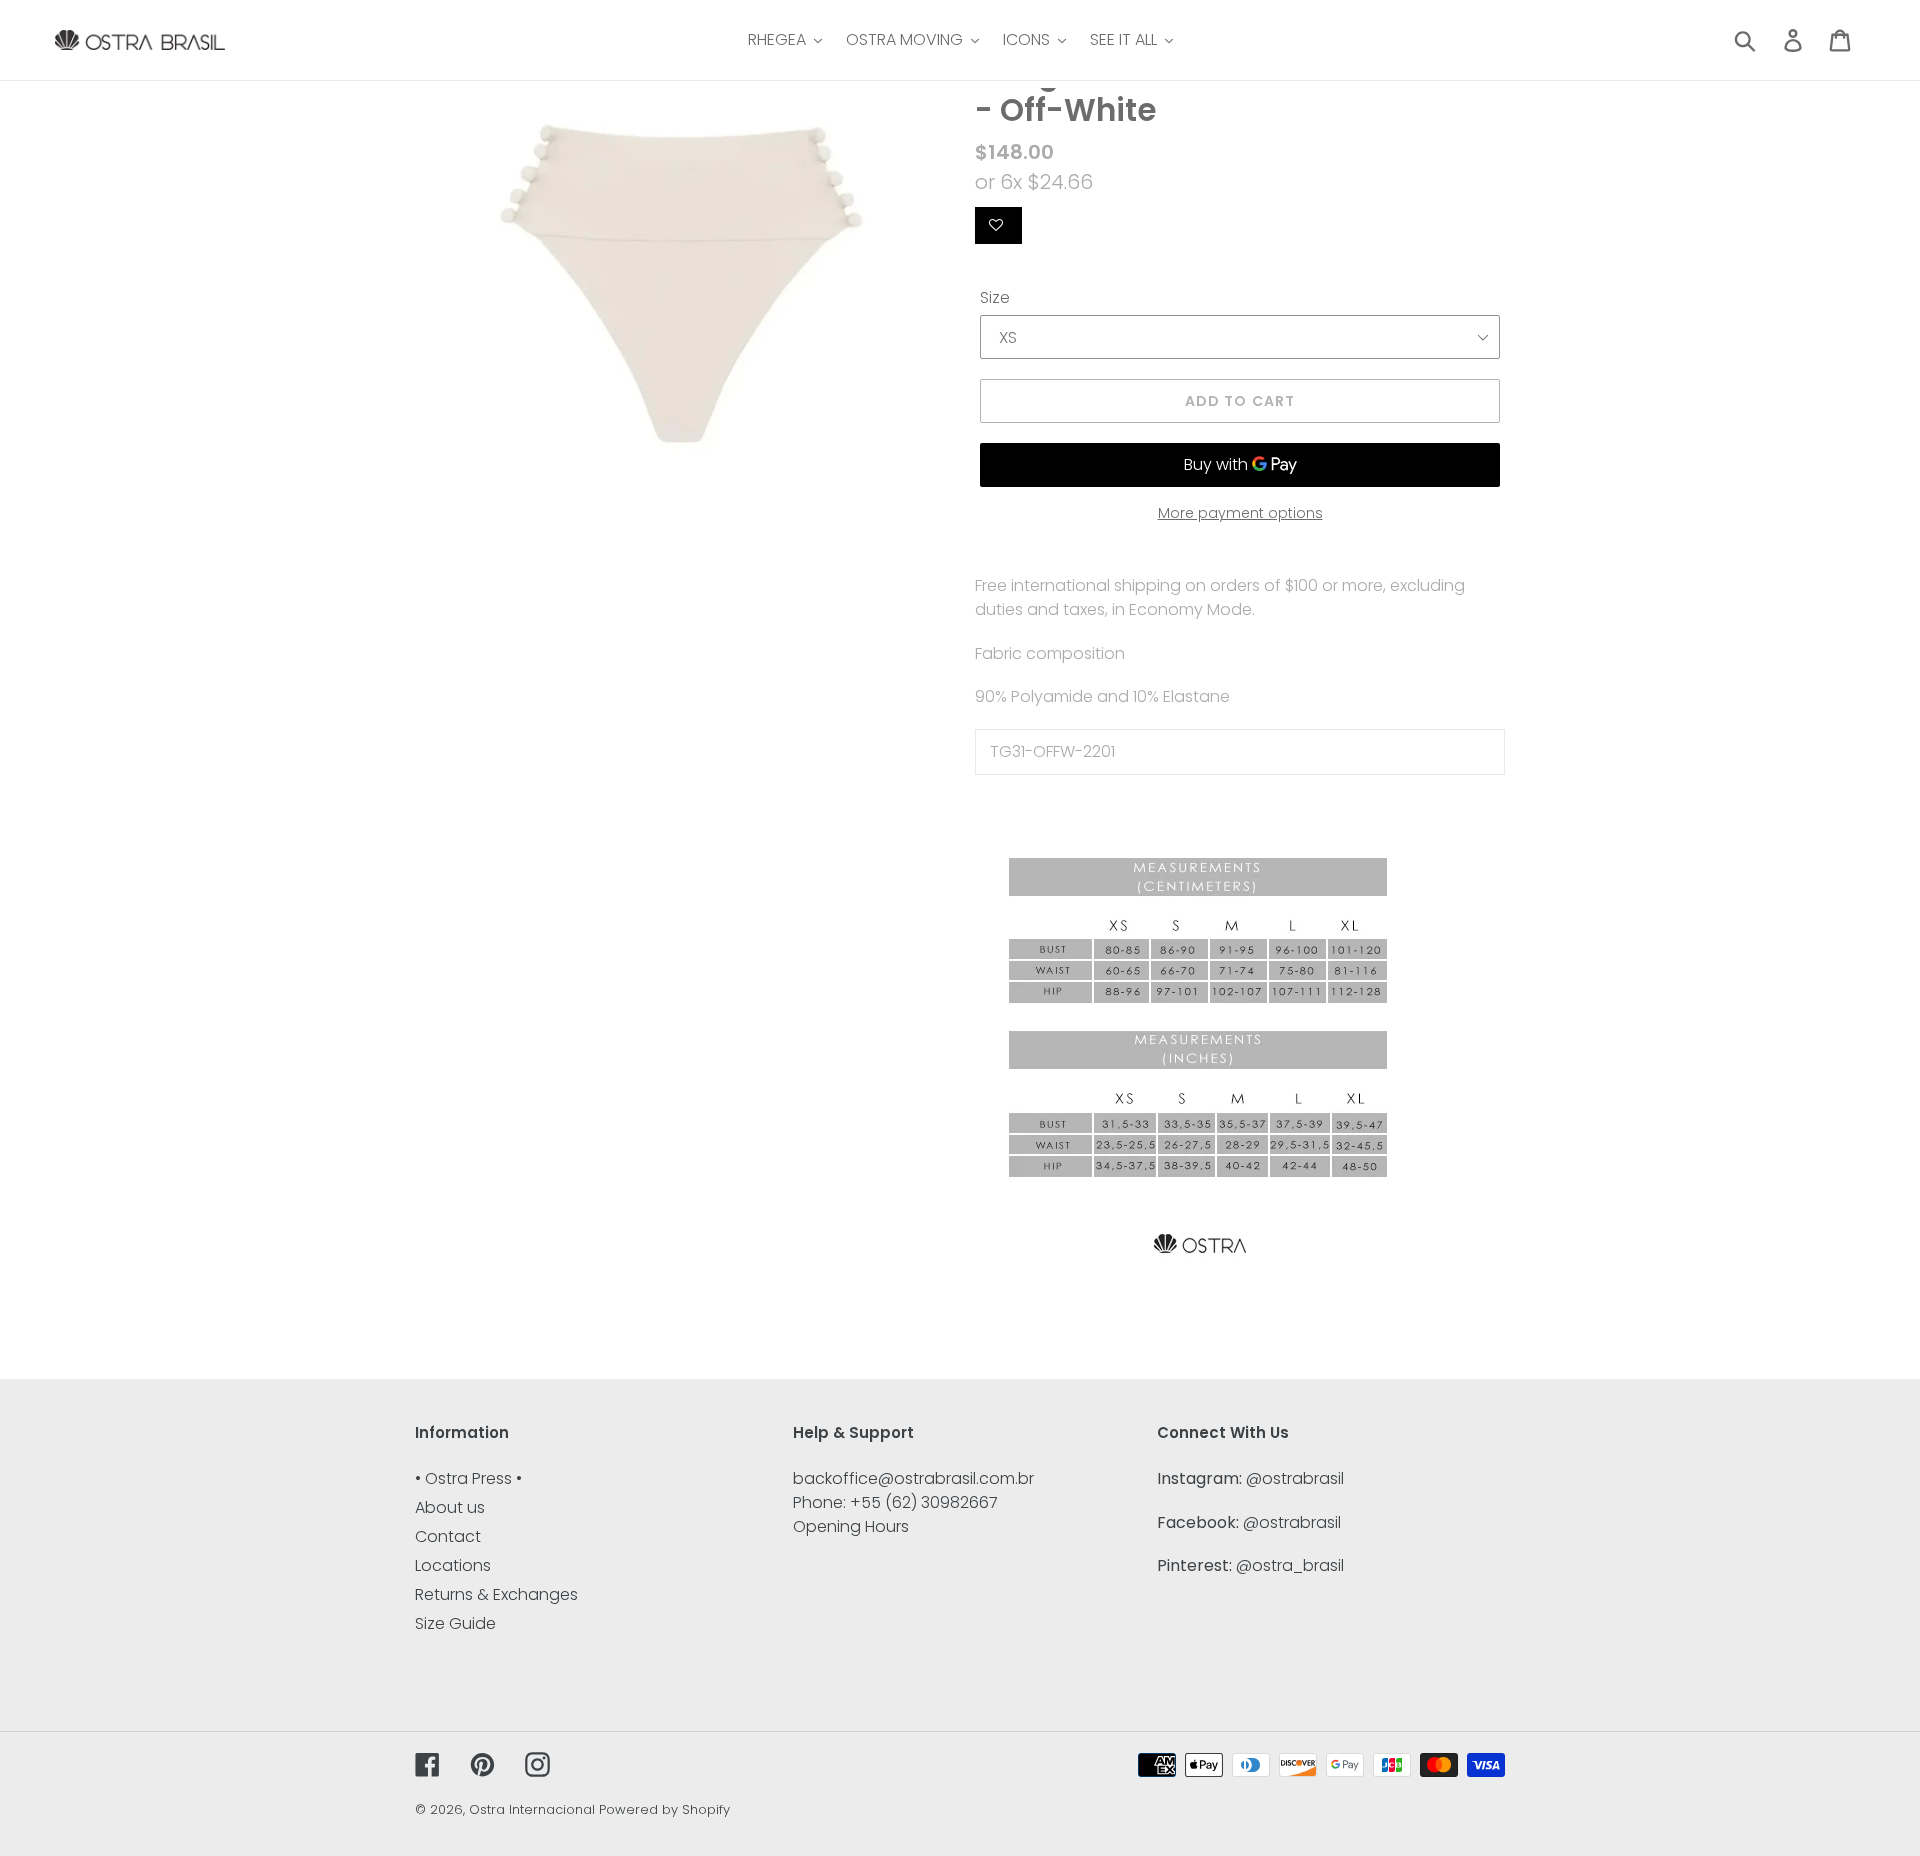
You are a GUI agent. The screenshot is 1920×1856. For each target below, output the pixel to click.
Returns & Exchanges (496, 1594)
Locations (453, 1565)
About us (450, 1507)
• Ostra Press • (468, 1478)
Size (995, 297)
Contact (448, 1536)
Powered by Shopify (664, 1809)
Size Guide (455, 1623)
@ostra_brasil (1290, 1565)
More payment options (1240, 513)
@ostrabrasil (1295, 1478)
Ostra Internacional (532, 1809)
